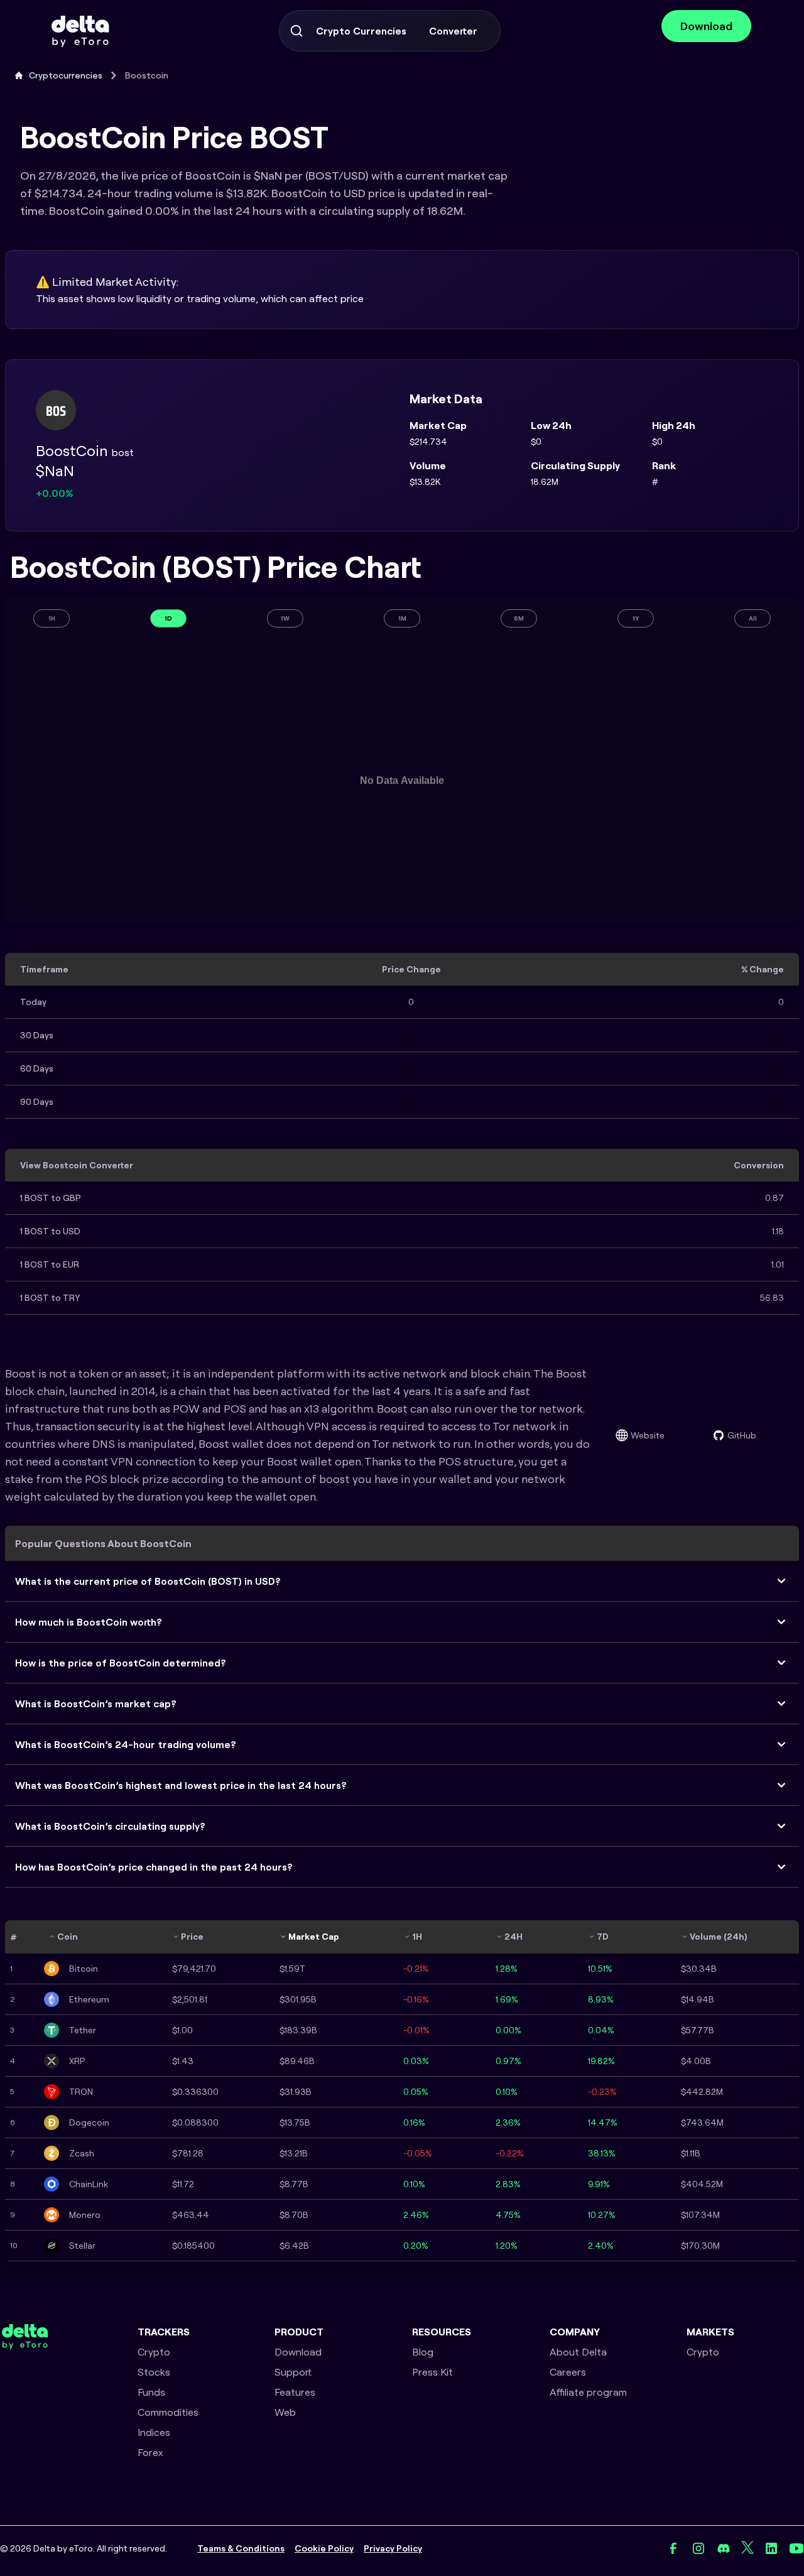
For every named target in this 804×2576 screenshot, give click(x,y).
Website (648, 1435)
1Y (636, 618)
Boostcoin (147, 75)
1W (285, 618)
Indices (154, 2432)
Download (706, 26)
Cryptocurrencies (66, 75)
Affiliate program (588, 2392)
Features (295, 2392)
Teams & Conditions (241, 2548)
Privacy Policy (393, 2548)
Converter (453, 31)
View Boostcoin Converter (77, 1165)
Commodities (168, 2412)
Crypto (154, 2352)
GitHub (742, 1435)
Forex (150, 2452)
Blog (423, 2352)
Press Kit (432, 2372)
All (753, 618)
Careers (568, 2372)
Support (293, 2372)
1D (168, 618)
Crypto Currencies (361, 31)
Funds (151, 2392)
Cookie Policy (324, 2548)
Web (285, 2412)
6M (519, 618)
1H (52, 618)
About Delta (578, 2352)
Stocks (154, 2372)
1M (402, 618)
